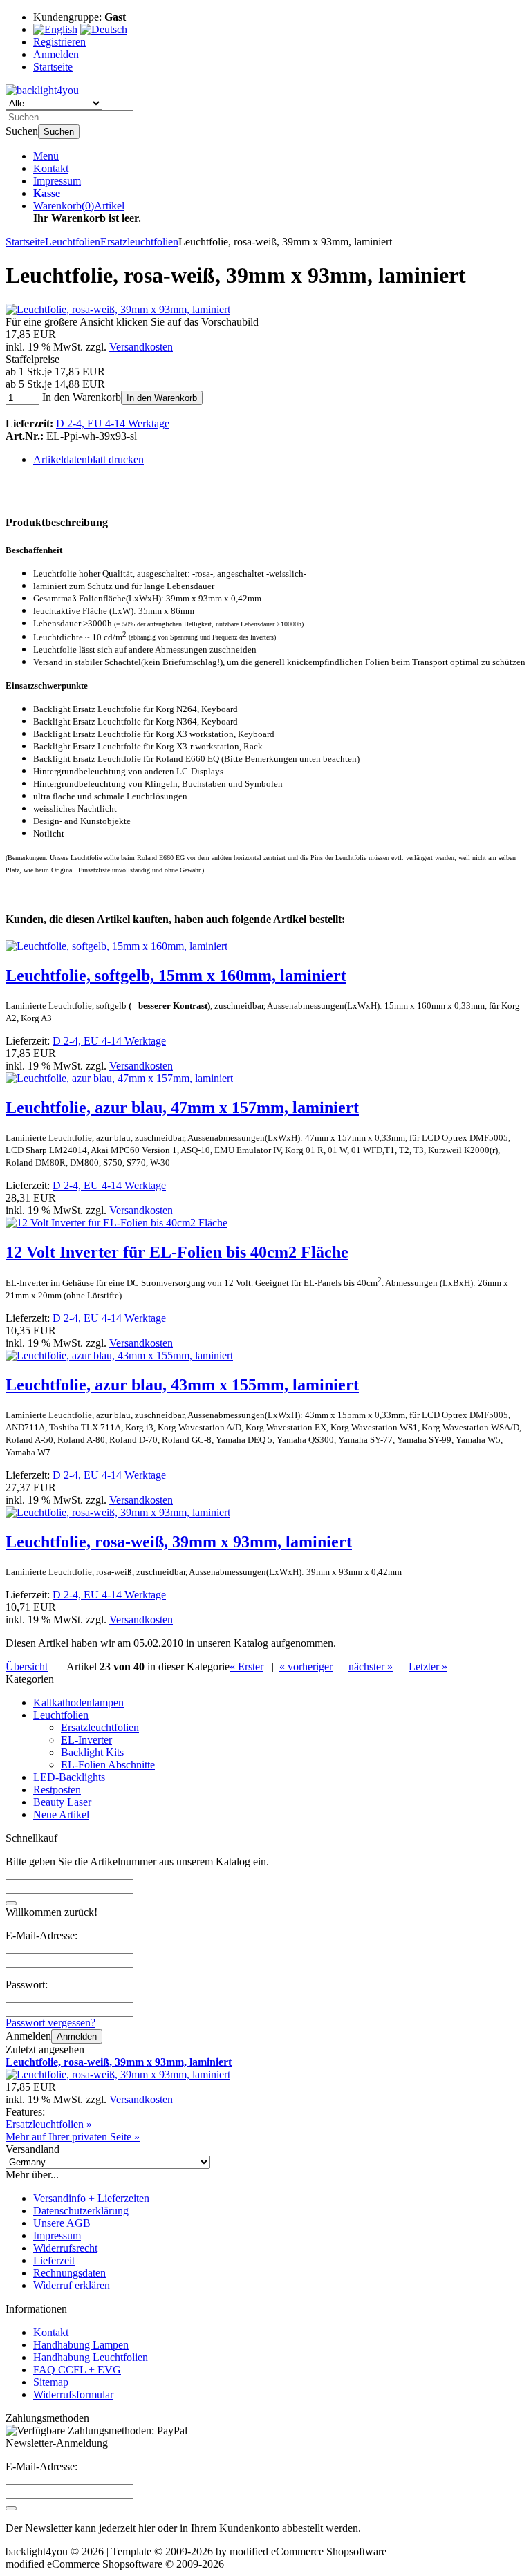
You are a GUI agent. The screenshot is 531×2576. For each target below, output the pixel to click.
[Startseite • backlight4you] (42, 90)
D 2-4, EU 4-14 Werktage (113, 423)
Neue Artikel (61, 1814)
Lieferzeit (54, 2260)
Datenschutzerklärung (81, 2211)
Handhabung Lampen (81, 2345)
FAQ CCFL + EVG (77, 2370)
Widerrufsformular (73, 2395)
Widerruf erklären (72, 2285)
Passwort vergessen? (50, 2023)
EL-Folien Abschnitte (108, 1765)
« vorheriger (306, 1667)
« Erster (246, 1667)
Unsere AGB (62, 2223)
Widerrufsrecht (65, 2248)
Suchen (59, 132)
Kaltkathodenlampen (78, 1702)
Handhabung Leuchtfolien (91, 2357)
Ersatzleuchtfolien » (49, 2124)
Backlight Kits (92, 1752)
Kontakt (51, 168)
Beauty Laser (62, 1802)
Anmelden (77, 2036)
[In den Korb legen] (11, 1903)
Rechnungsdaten (69, 2273)
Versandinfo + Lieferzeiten (91, 2198)
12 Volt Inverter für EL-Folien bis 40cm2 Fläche (177, 1252)
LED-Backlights (69, 1777)
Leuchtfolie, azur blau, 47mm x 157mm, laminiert (182, 1108)
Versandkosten (141, 347)
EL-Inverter (86, 1740)
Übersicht (27, 1667)
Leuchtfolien (61, 1715)
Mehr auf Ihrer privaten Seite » (73, 2137)
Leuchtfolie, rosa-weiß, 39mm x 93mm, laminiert (179, 1542)
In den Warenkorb (162, 398)
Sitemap (51, 2382)
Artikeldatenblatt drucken (88, 459)
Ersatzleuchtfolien (100, 1727)
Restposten (57, 1790)
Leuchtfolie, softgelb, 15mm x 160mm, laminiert (176, 976)
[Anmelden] (11, 2508)
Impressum (57, 181)
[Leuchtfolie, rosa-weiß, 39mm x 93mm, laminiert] (118, 309)
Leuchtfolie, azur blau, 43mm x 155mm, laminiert (182, 1385)
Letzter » (428, 1667)
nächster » (371, 1667)
